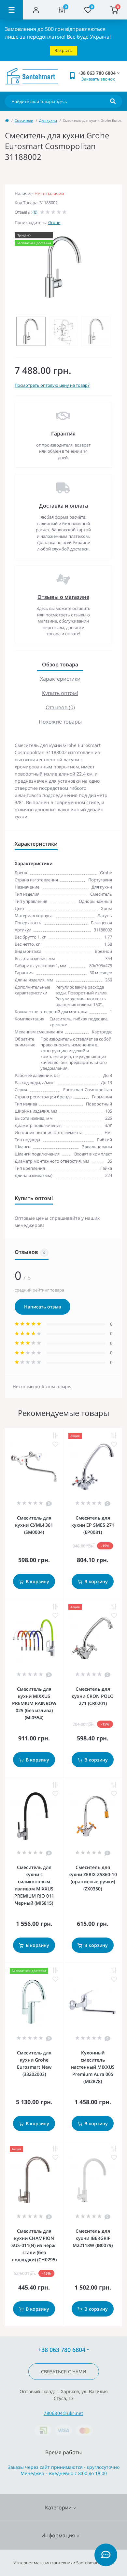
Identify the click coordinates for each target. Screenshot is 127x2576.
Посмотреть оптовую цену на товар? (52, 385)
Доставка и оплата (63, 506)
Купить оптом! (60, 693)
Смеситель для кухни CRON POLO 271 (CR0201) (93, 1696)
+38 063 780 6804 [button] (62, 2350)
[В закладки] (55, 1444)
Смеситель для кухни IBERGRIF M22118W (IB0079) (93, 2238)
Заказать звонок (98, 79)
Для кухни (48, 120)
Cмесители (24, 120)
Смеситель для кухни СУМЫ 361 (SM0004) (34, 1525)
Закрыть (63, 50)
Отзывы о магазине (63, 597)
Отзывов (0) (60, 707)
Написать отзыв (42, 1307)
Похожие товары (60, 722)
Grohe (54, 222)
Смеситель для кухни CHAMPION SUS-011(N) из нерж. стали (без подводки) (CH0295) (34, 2245)
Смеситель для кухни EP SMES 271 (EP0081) (93, 1525)
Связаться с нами (64, 2372)
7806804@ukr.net (63, 2413)
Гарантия (63, 434)
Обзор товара (60, 664)
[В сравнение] (55, 1436)
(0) (35, 212)
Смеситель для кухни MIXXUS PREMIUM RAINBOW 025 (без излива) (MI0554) (34, 1703)
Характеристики (60, 679)
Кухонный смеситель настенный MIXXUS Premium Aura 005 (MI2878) (93, 2067)
